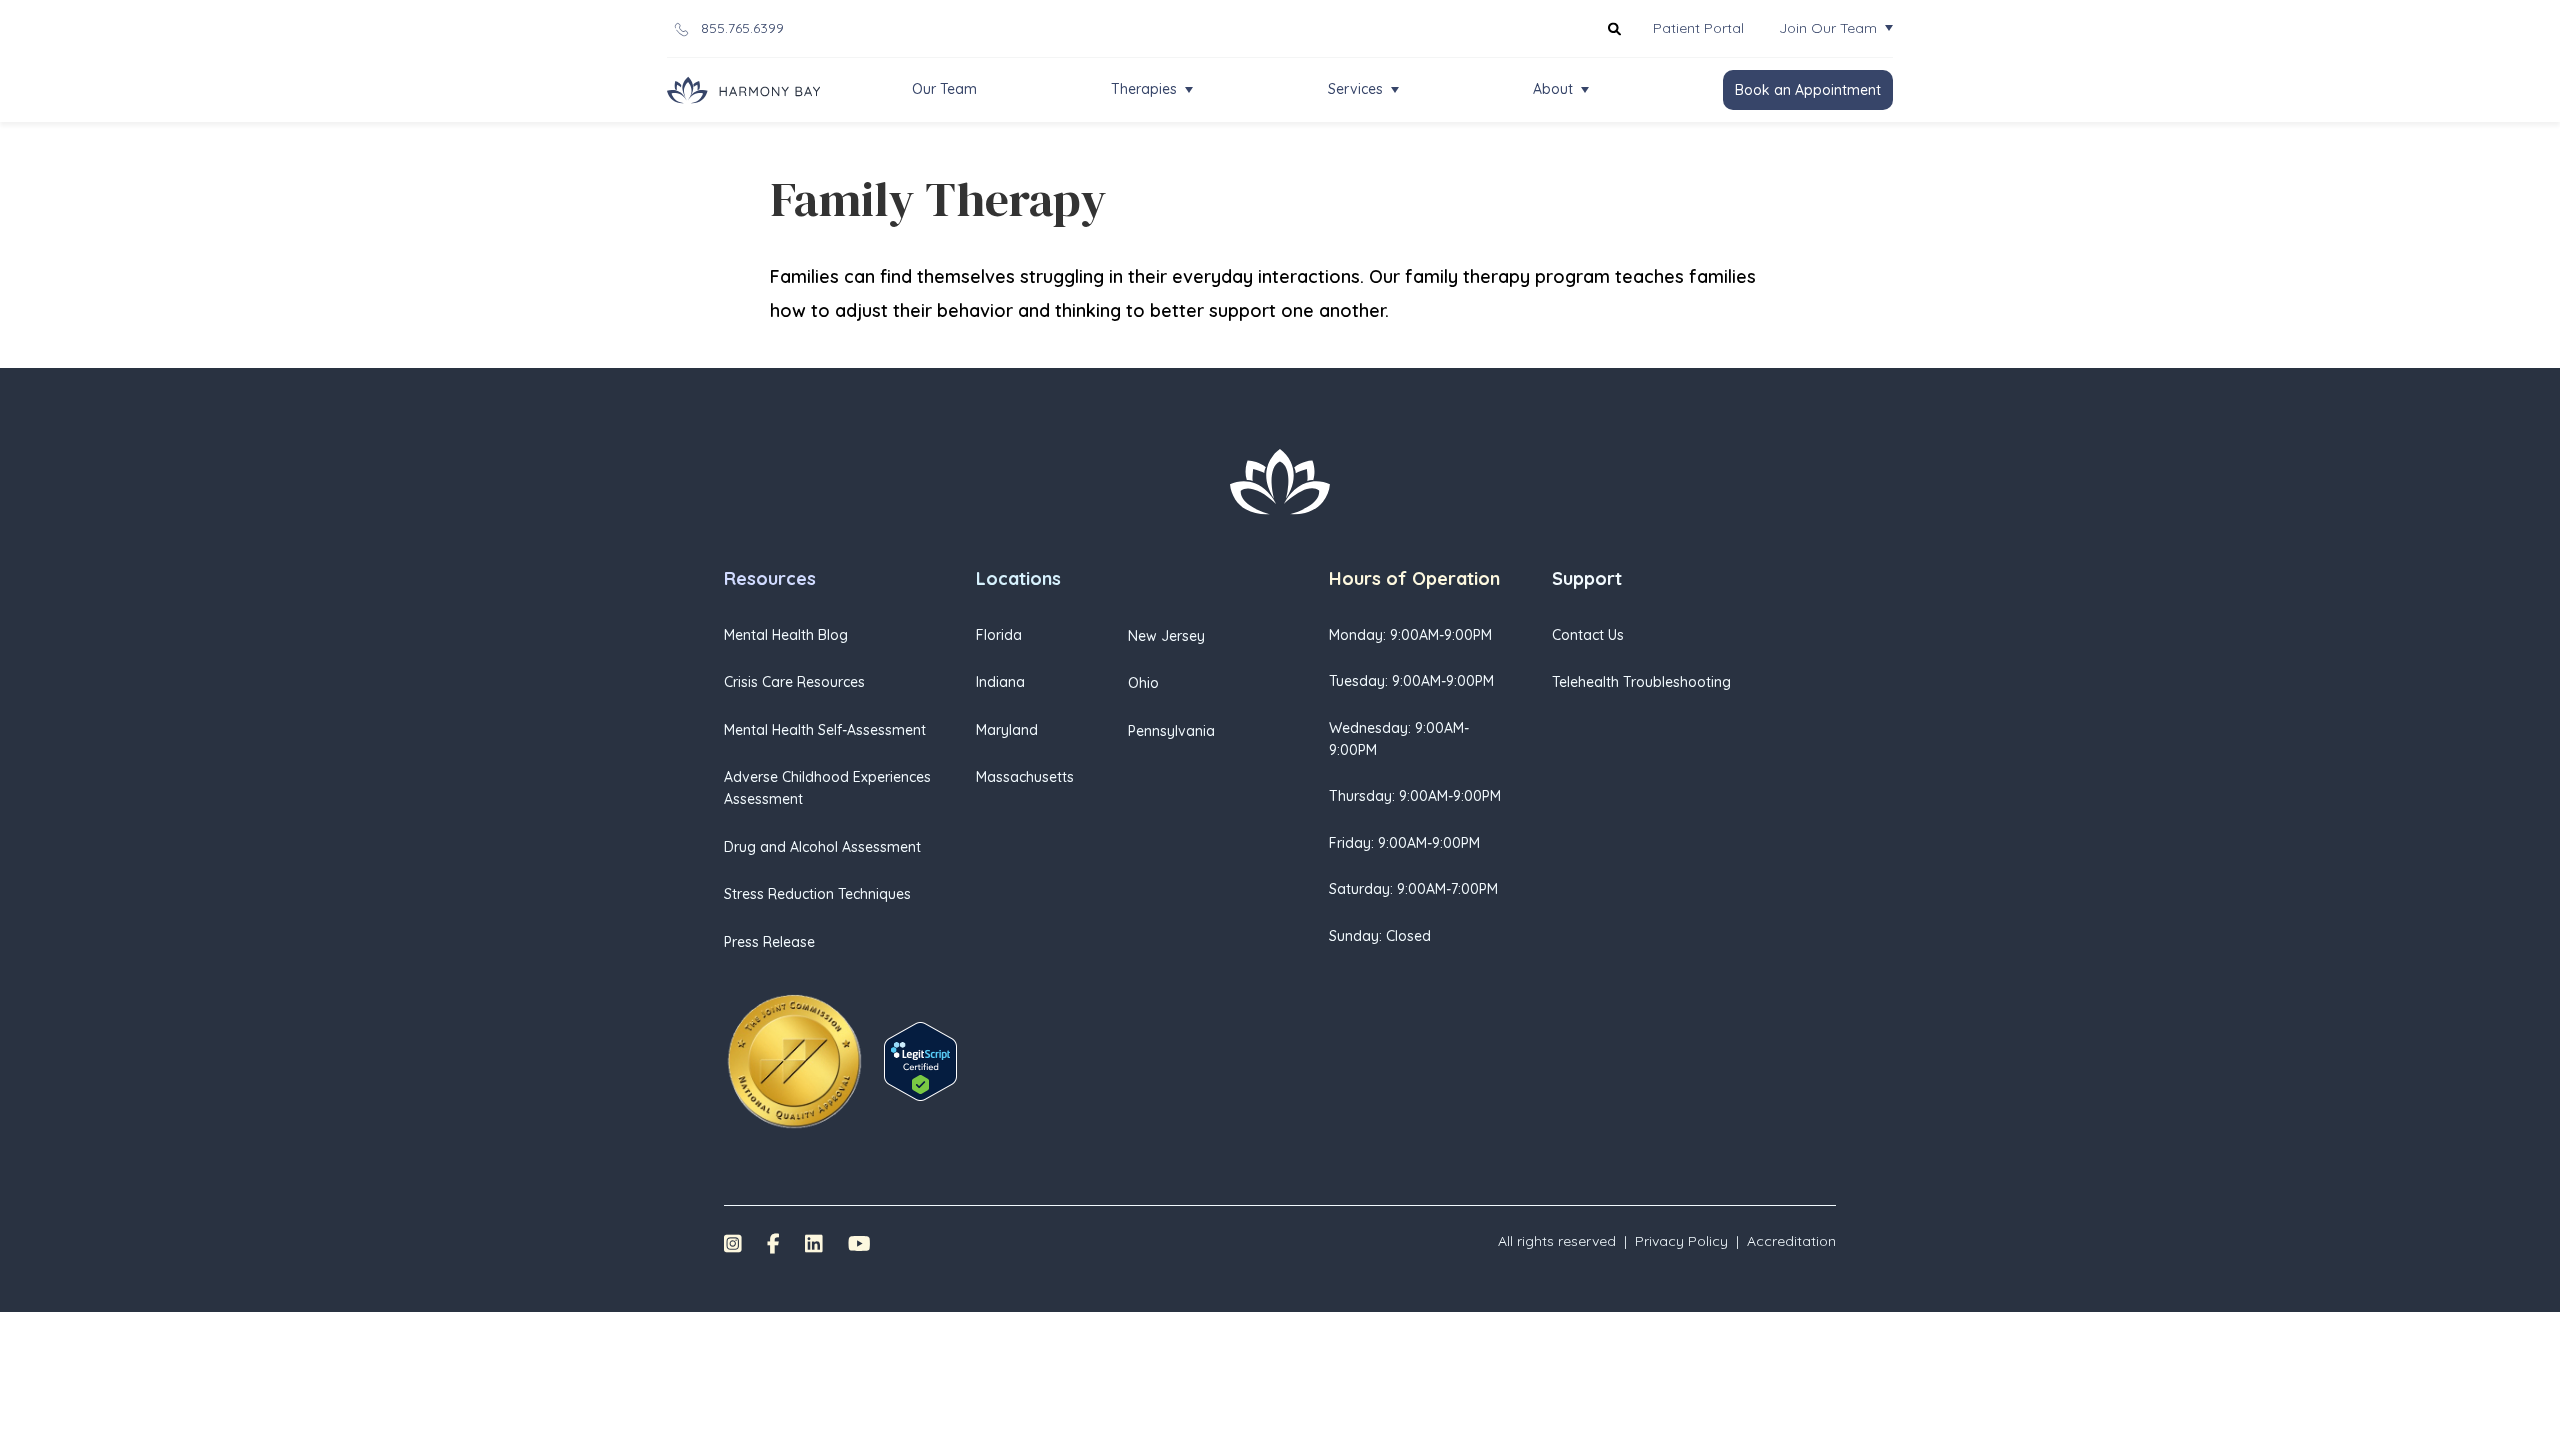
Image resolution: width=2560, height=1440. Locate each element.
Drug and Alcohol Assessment (822, 847)
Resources (770, 578)
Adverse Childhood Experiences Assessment (827, 788)
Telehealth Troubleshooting (1641, 682)
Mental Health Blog (786, 635)
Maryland (1007, 730)
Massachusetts (1025, 777)
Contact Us (1588, 635)
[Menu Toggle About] (1585, 90)
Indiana (1000, 682)
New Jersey (1166, 636)
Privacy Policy (1681, 1241)
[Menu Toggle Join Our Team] (1889, 28)
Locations (1018, 578)
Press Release (769, 942)
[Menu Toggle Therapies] (1189, 90)
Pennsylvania (1171, 731)
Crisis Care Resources (794, 682)
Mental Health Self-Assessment (825, 730)
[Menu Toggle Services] (1395, 90)
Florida (999, 635)
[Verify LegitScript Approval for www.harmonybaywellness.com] (920, 1059)
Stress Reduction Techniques (817, 894)
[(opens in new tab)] (794, 1059)
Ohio (1143, 683)
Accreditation (1791, 1241)
